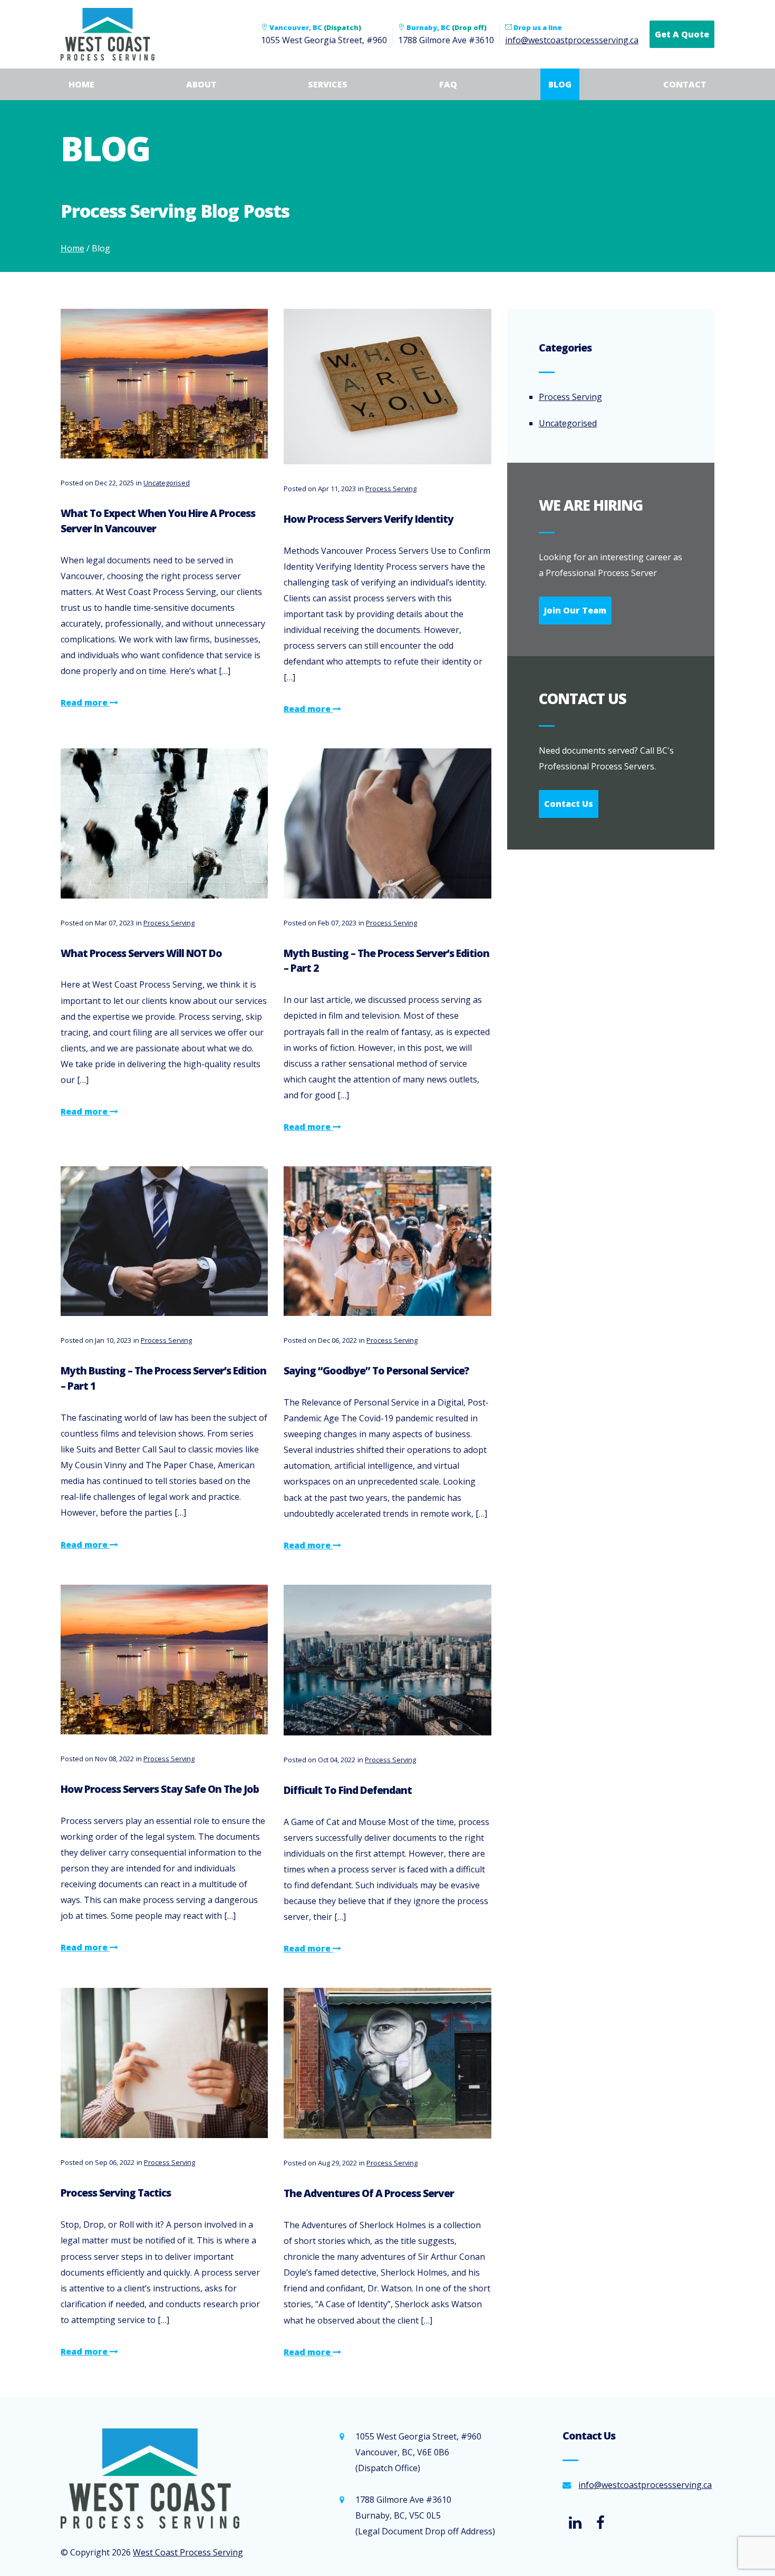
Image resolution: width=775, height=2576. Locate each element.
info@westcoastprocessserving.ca (572, 40)
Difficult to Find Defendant (348, 1790)
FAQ (448, 84)
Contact (685, 84)
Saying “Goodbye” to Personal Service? (376, 1370)
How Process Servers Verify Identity (369, 519)
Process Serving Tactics (116, 2193)
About (201, 84)
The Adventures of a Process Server (369, 2193)
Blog (560, 84)
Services (328, 84)
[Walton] (164, 2479)
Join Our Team (575, 610)
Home (81, 84)
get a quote (682, 34)
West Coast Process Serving (188, 2552)
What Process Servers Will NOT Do (141, 953)
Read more (85, 702)
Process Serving (391, 489)
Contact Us (569, 804)
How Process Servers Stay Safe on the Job (160, 1789)
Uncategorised (167, 483)
